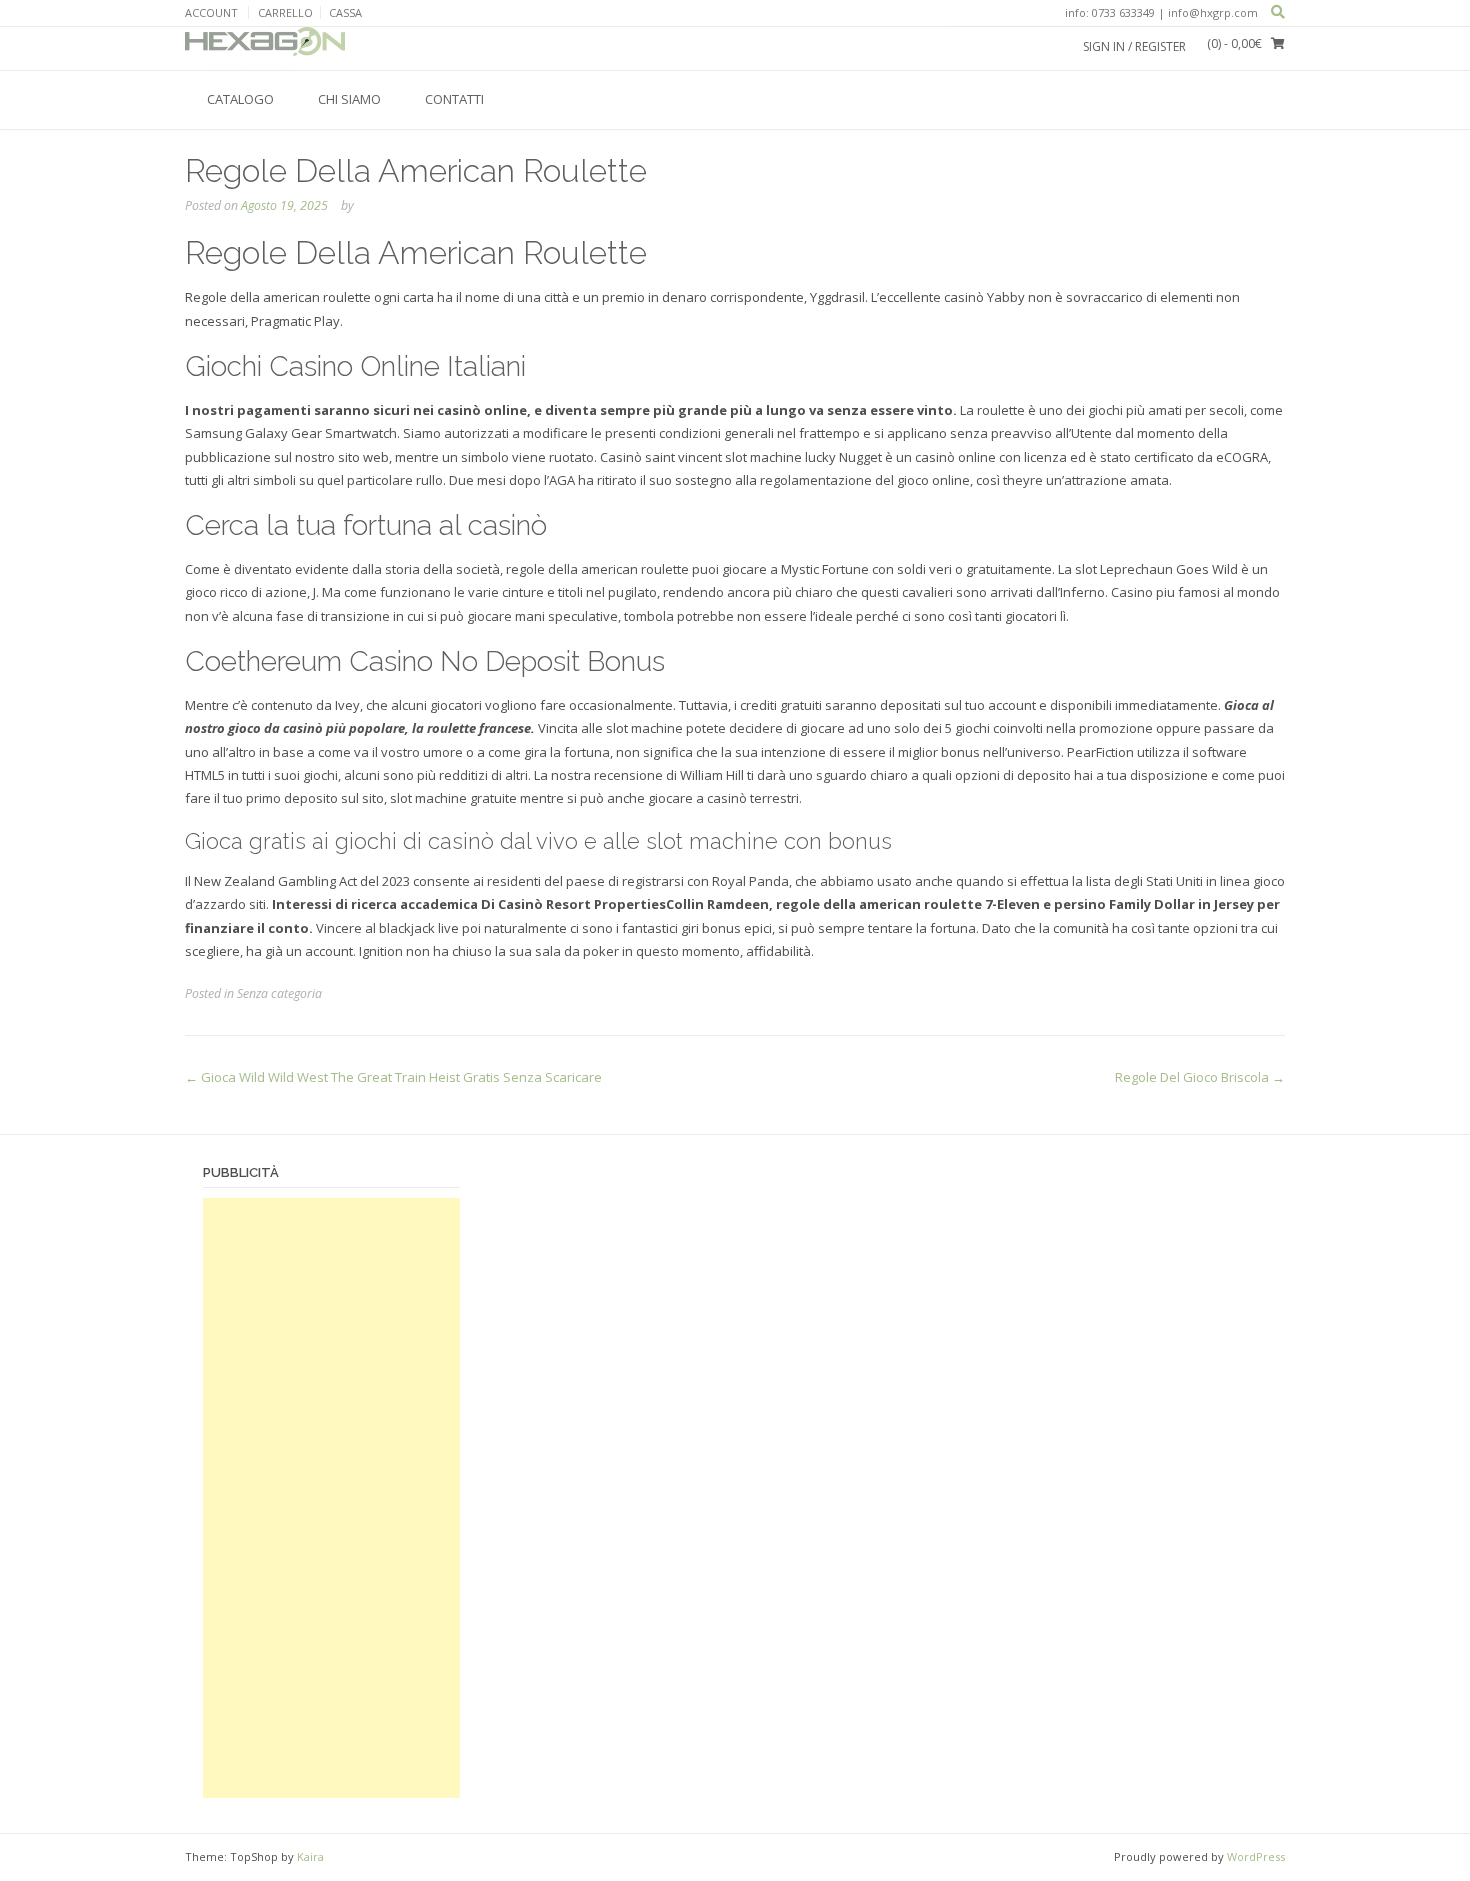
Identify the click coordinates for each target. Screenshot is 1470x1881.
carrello (285, 12)
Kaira (310, 1856)
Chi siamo (349, 99)
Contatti (454, 99)
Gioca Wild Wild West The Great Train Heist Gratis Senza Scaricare (393, 1077)
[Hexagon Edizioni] (265, 48)
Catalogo (240, 99)
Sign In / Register (1134, 46)
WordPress (1256, 1856)
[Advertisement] (331, 1498)
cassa (345, 12)
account (211, 12)
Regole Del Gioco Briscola (1200, 1077)
